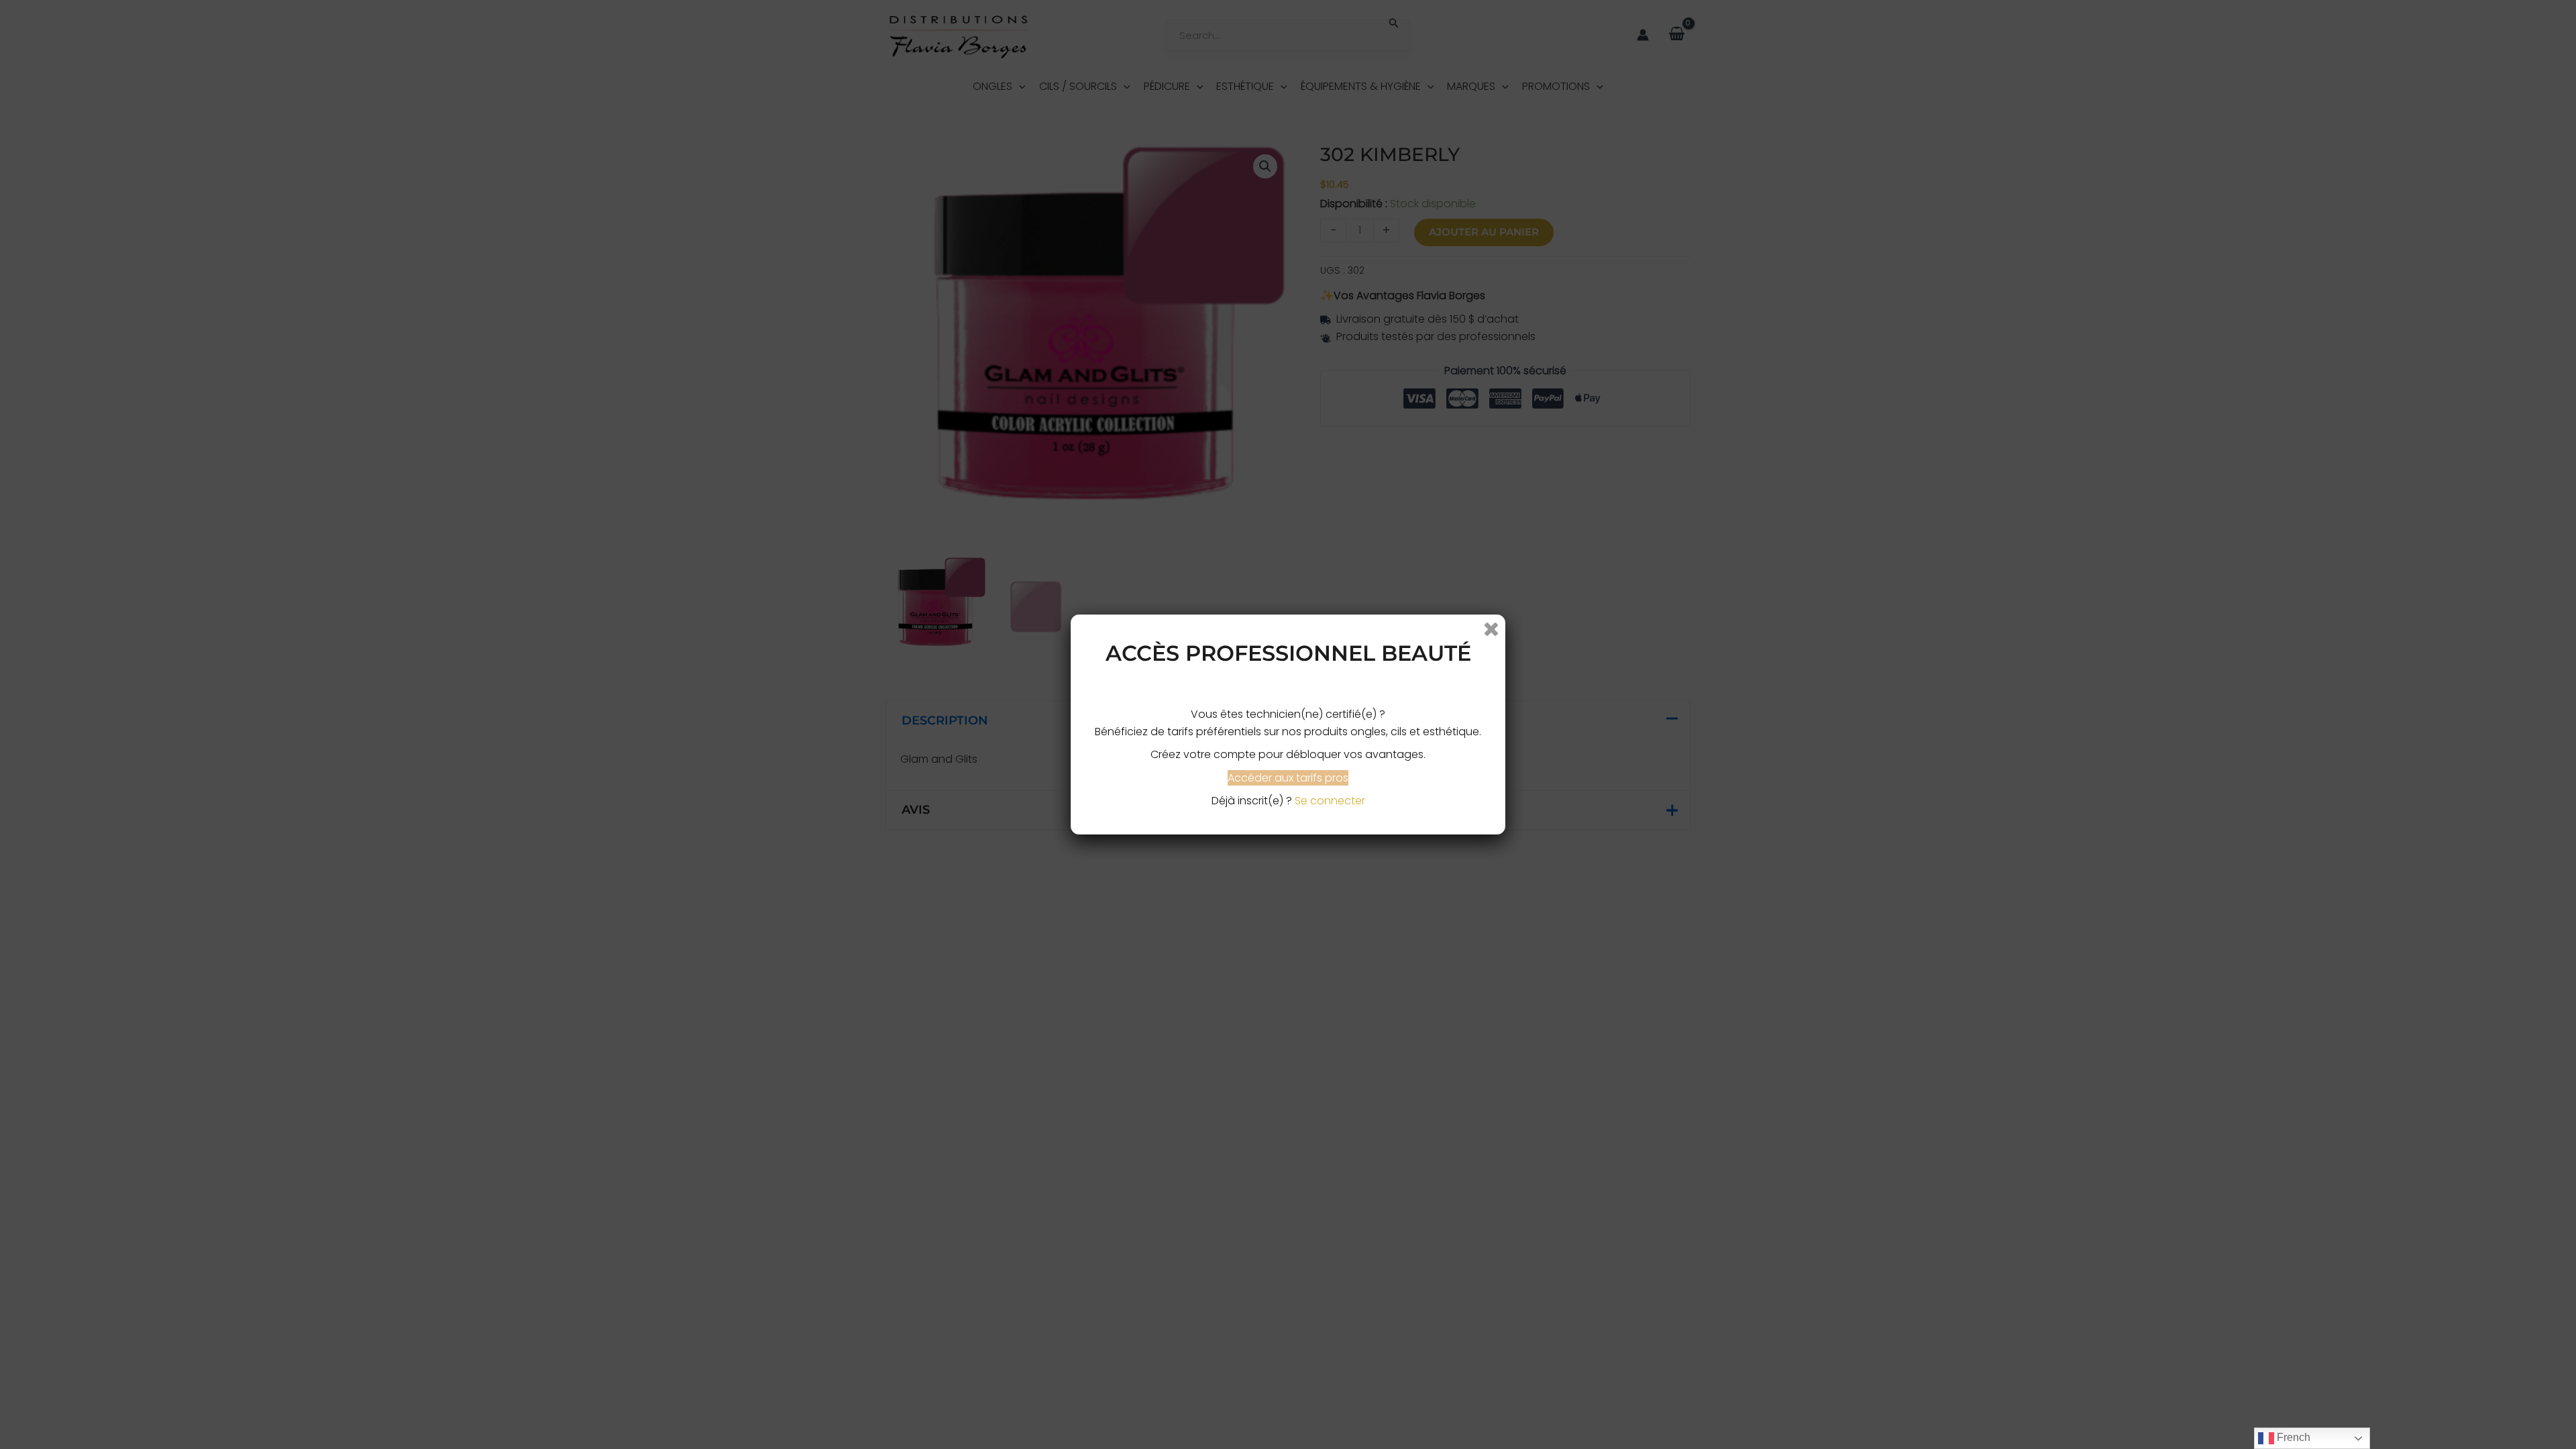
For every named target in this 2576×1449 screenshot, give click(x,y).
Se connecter (1330, 801)
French (2292, 1437)
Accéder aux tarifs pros (1288, 778)
